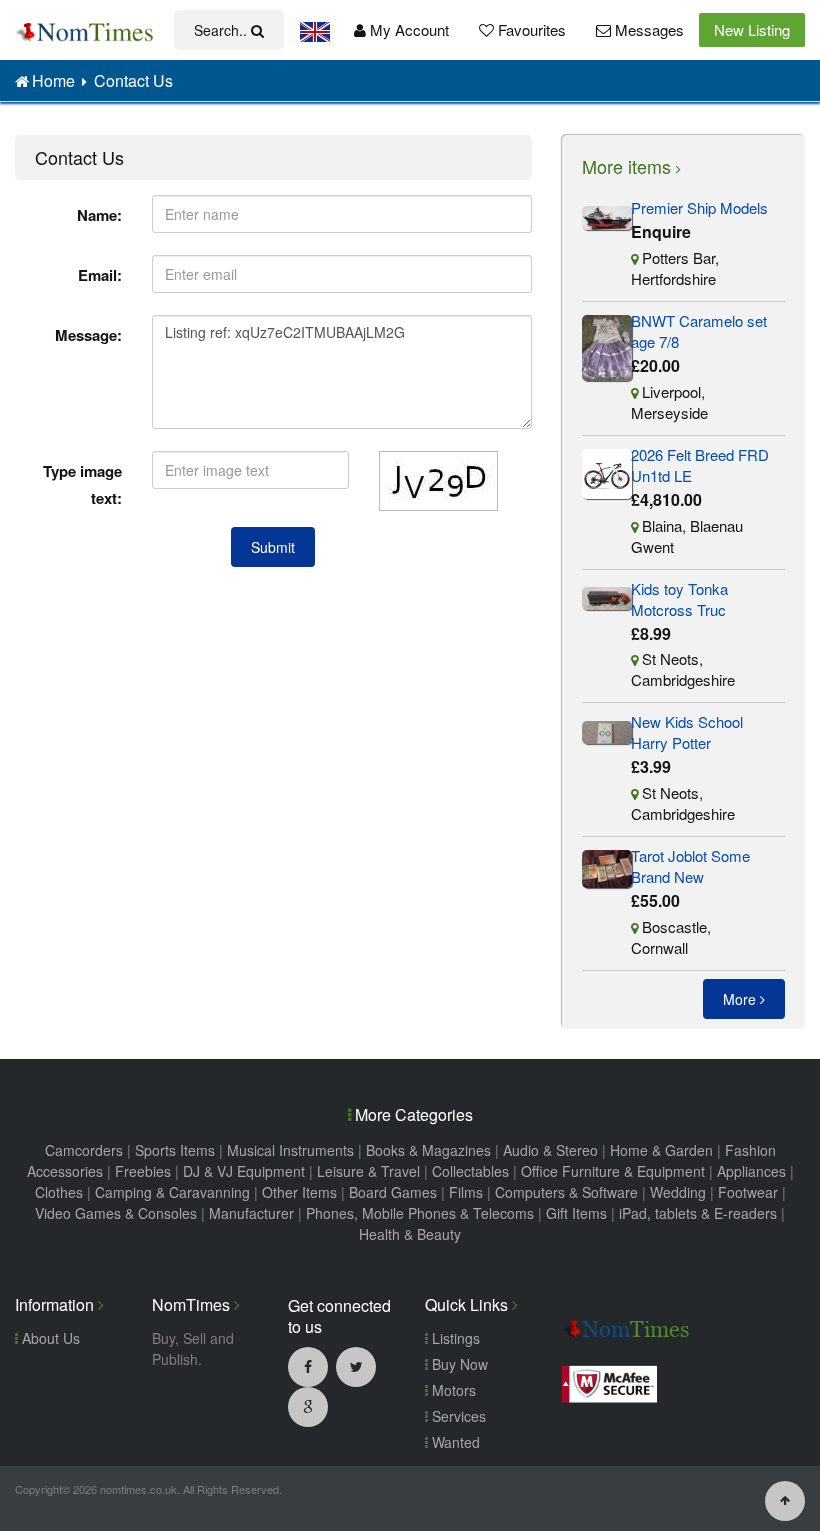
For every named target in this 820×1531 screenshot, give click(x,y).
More (741, 999)
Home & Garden (661, 1150)
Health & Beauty (410, 1234)
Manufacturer (251, 1213)
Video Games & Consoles (116, 1213)
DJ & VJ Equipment (244, 1171)
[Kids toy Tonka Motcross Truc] (607, 596)
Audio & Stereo (550, 1150)
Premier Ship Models (699, 207)
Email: (100, 275)
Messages (647, 29)
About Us (49, 1338)
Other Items (299, 1192)
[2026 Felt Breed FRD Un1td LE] (607, 471)
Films (466, 1192)
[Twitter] (356, 1366)
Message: (88, 335)
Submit (273, 547)
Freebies (143, 1171)
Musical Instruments (290, 1150)
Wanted (454, 1442)
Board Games (393, 1192)
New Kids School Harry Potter (687, 732)
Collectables (470, 1171)
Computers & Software (566, 1192)
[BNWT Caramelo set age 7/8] (607, 345)
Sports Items (175, 1150)
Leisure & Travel (368, 1171)
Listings (454, 1338)
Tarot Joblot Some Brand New (690, 866)
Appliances (751, 1171)
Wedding (678, 1192)
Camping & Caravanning (172, 1192)
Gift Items (576, 1213)
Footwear (748, 1192)
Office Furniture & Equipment (613, 1171)
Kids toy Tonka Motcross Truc (679, 599)
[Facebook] (308, 1366)
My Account (407, 29)
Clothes (59, 1192)
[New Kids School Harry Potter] (607, 729)
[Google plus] (308, 1406)
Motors (452, 1390)
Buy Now (458, 1364)
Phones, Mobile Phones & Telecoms (420, 1213)
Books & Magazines (428, 1150)
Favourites (530, 29)
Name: (99, 215)
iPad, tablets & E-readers (698, 1213)
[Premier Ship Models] (607, 215)
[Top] (785, 1499)
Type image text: (82, 484)
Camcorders (84, 1150)
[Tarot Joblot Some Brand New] (607, 866)
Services (457, 1416)
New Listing (752, 29)
